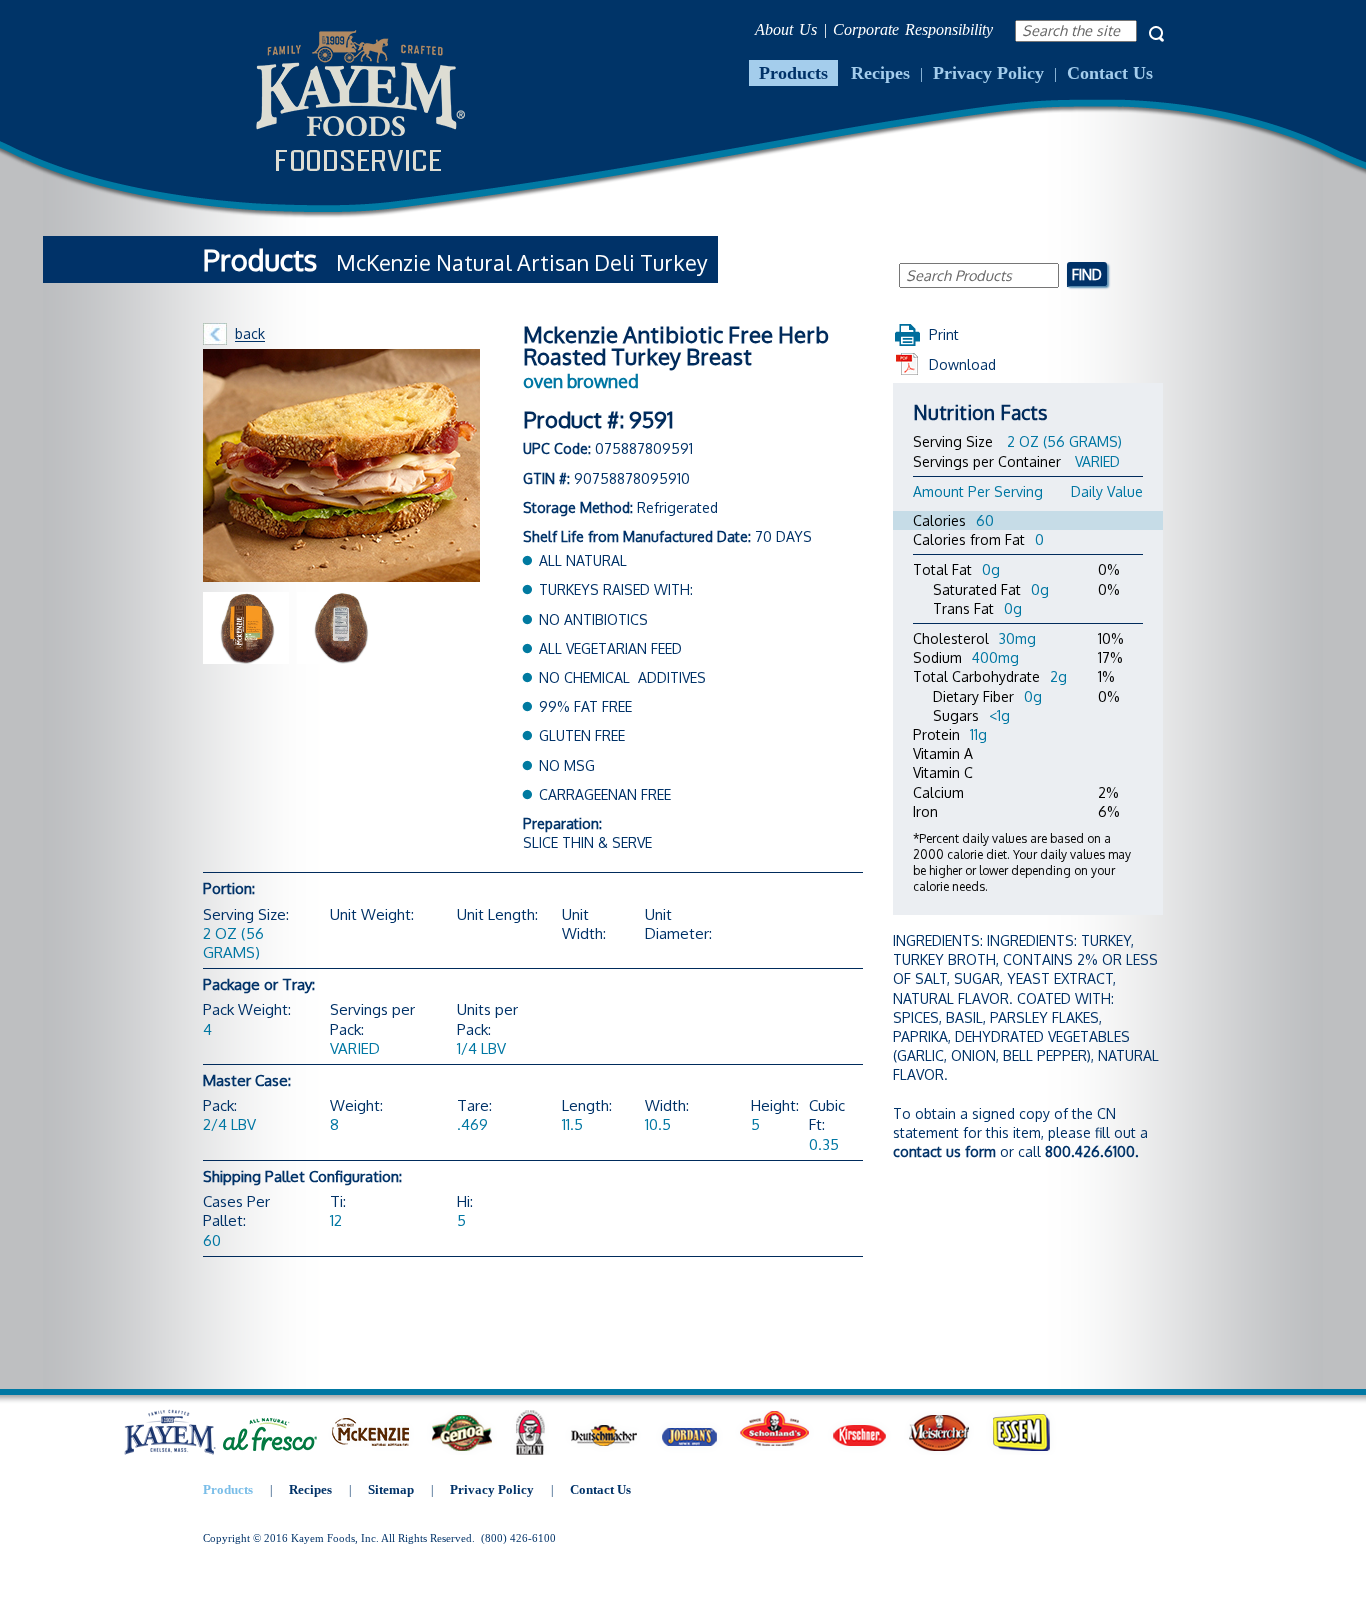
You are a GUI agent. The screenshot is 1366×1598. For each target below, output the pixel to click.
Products (793, 73)
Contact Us (1110, 73)
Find (1087, 274)
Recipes (880, 73)
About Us (786, 29)
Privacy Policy (988, 73)
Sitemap (391, 1489)
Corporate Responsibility (913, 29)
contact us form (944, 1151)
